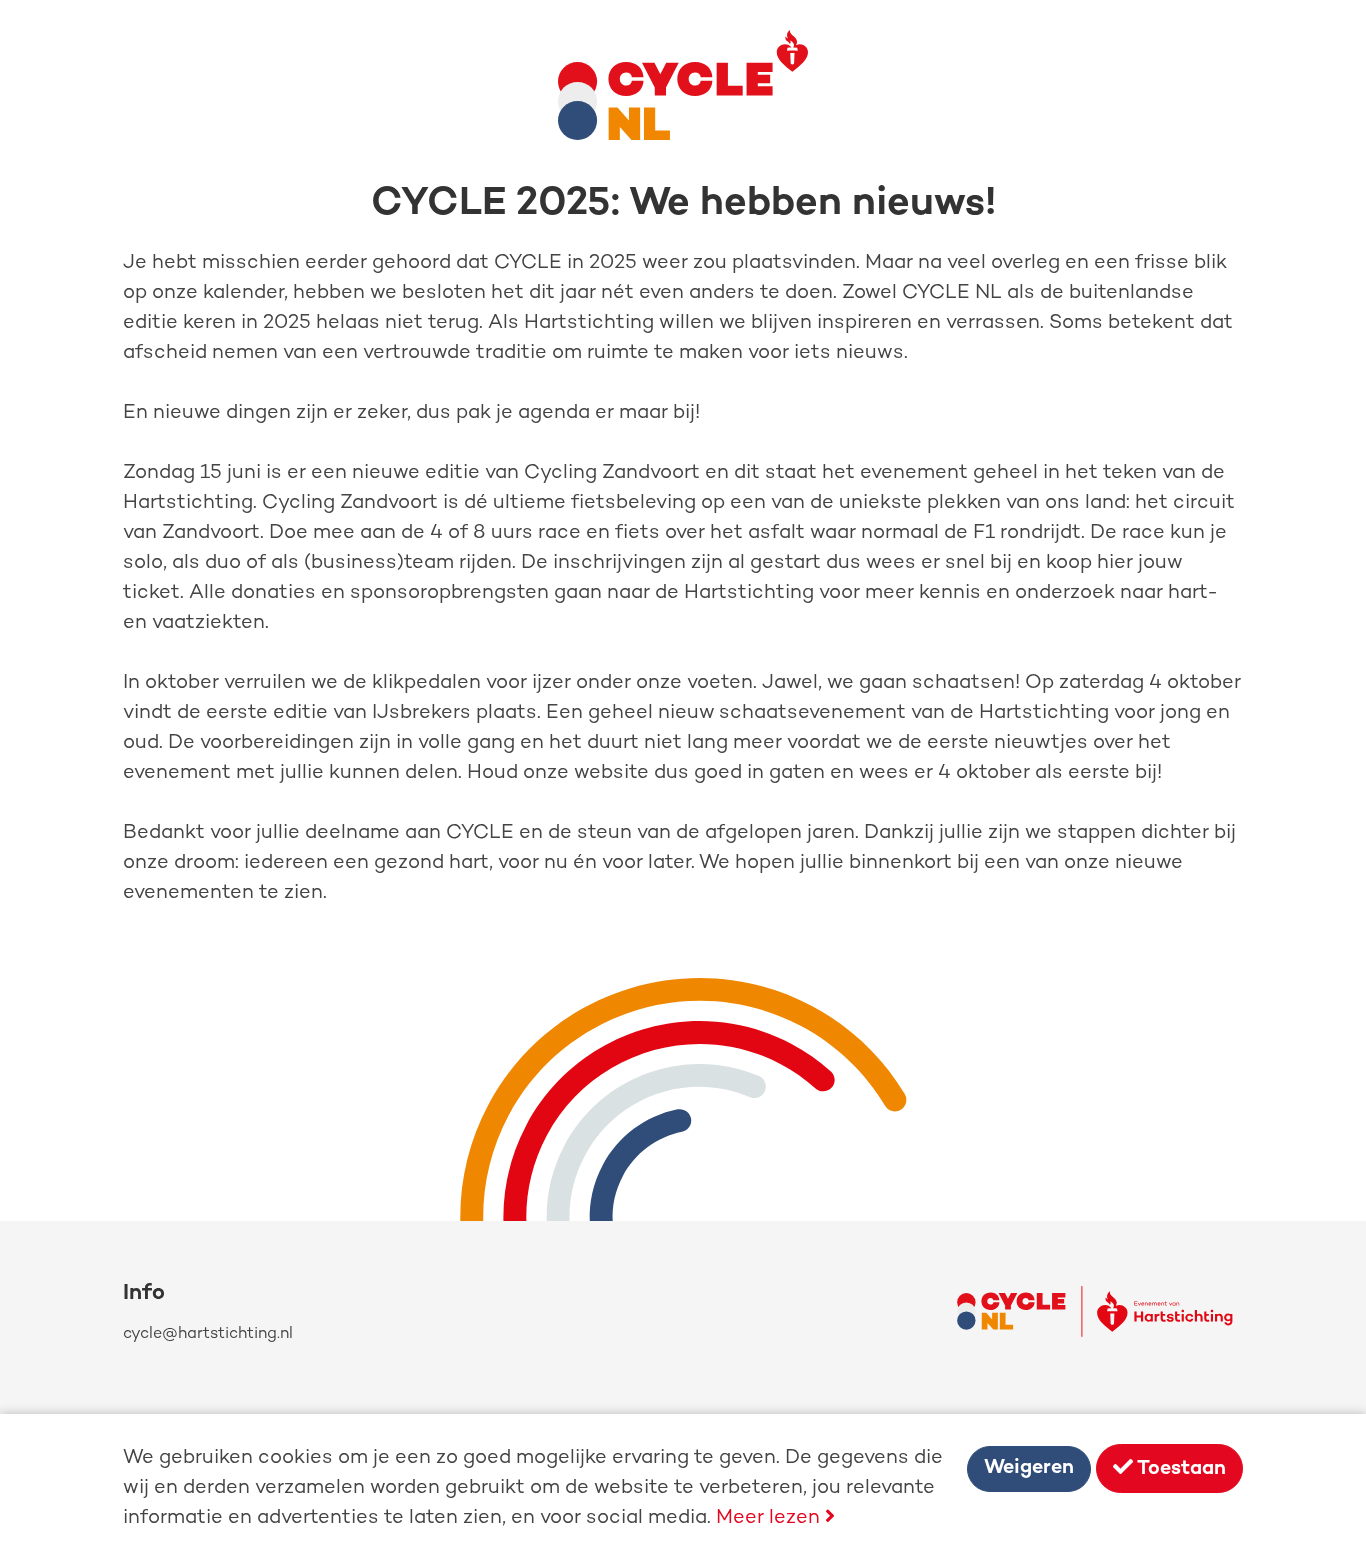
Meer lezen (770, 1518)
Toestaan (1179, 1469)
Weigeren (1029, 1468)
